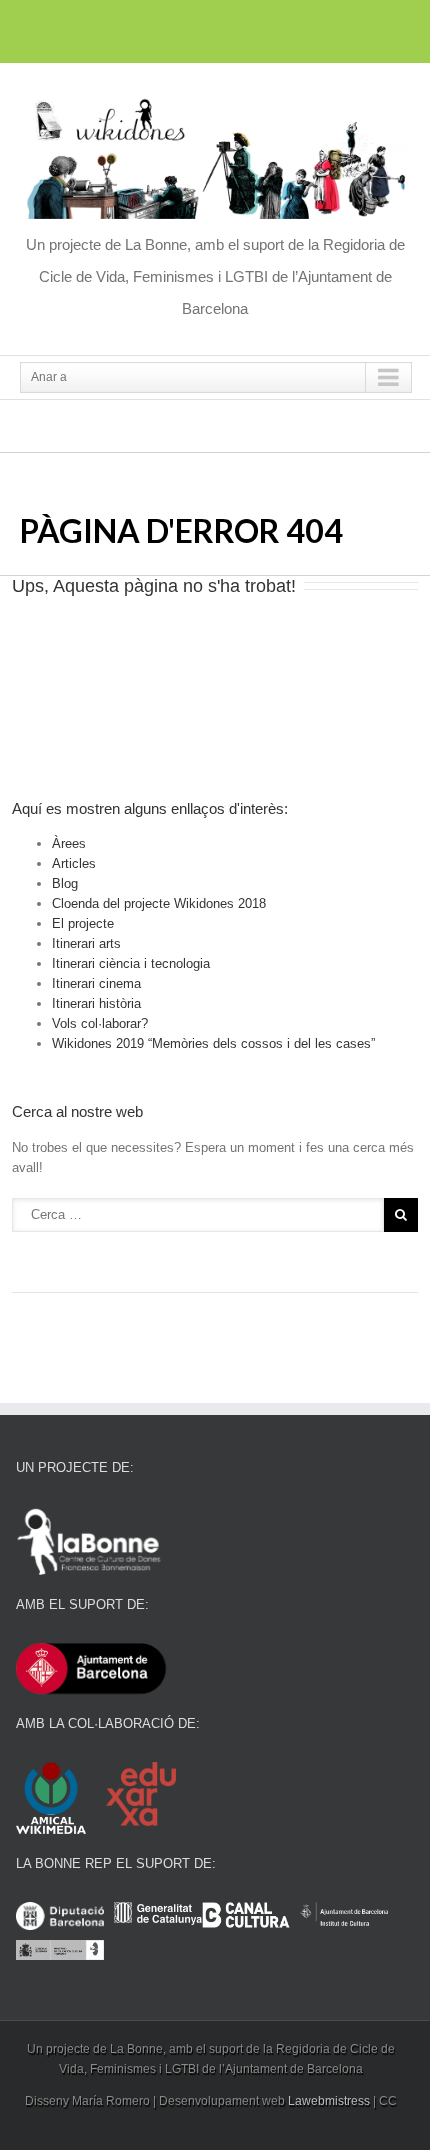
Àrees (69, 843)
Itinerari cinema (96, 983)
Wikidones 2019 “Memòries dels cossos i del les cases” (213, 1043)
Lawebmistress (329, 2101)
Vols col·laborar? (100, 1023)
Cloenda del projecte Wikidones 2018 (159, 903)
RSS (250, 26)
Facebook (178, 28)
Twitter (213, 28)
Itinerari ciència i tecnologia (131, 963)
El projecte (83, 923)
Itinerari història (96, 1003)
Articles (74, 863)
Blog (65, 883)
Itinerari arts (86, 943)
